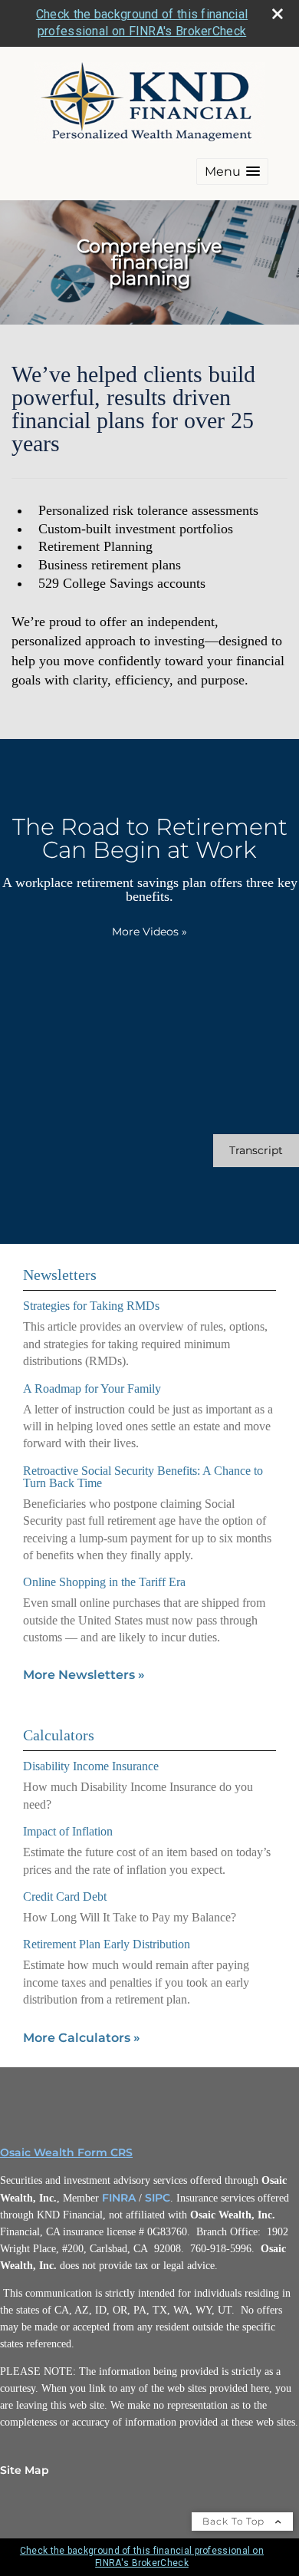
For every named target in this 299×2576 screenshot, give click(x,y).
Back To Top (235, 2521)
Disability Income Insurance (91, 1766)
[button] (232, 172)
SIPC (158, 2198)
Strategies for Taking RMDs (91, 1306)
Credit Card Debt (65, 1897)
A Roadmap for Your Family (92, 1389)
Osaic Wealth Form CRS (66, 2152)
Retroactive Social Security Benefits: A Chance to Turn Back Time (143, 1477)
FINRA (119, 2198)
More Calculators (82, 2038)
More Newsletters (84, 1675)
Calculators (59, 1735)
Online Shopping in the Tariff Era (104, 1582)
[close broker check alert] (278, 14)
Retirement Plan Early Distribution (107, 1944)
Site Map (25, 2470)
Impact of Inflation (68, 1831)
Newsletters (60, 1275)
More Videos (149, 932)
